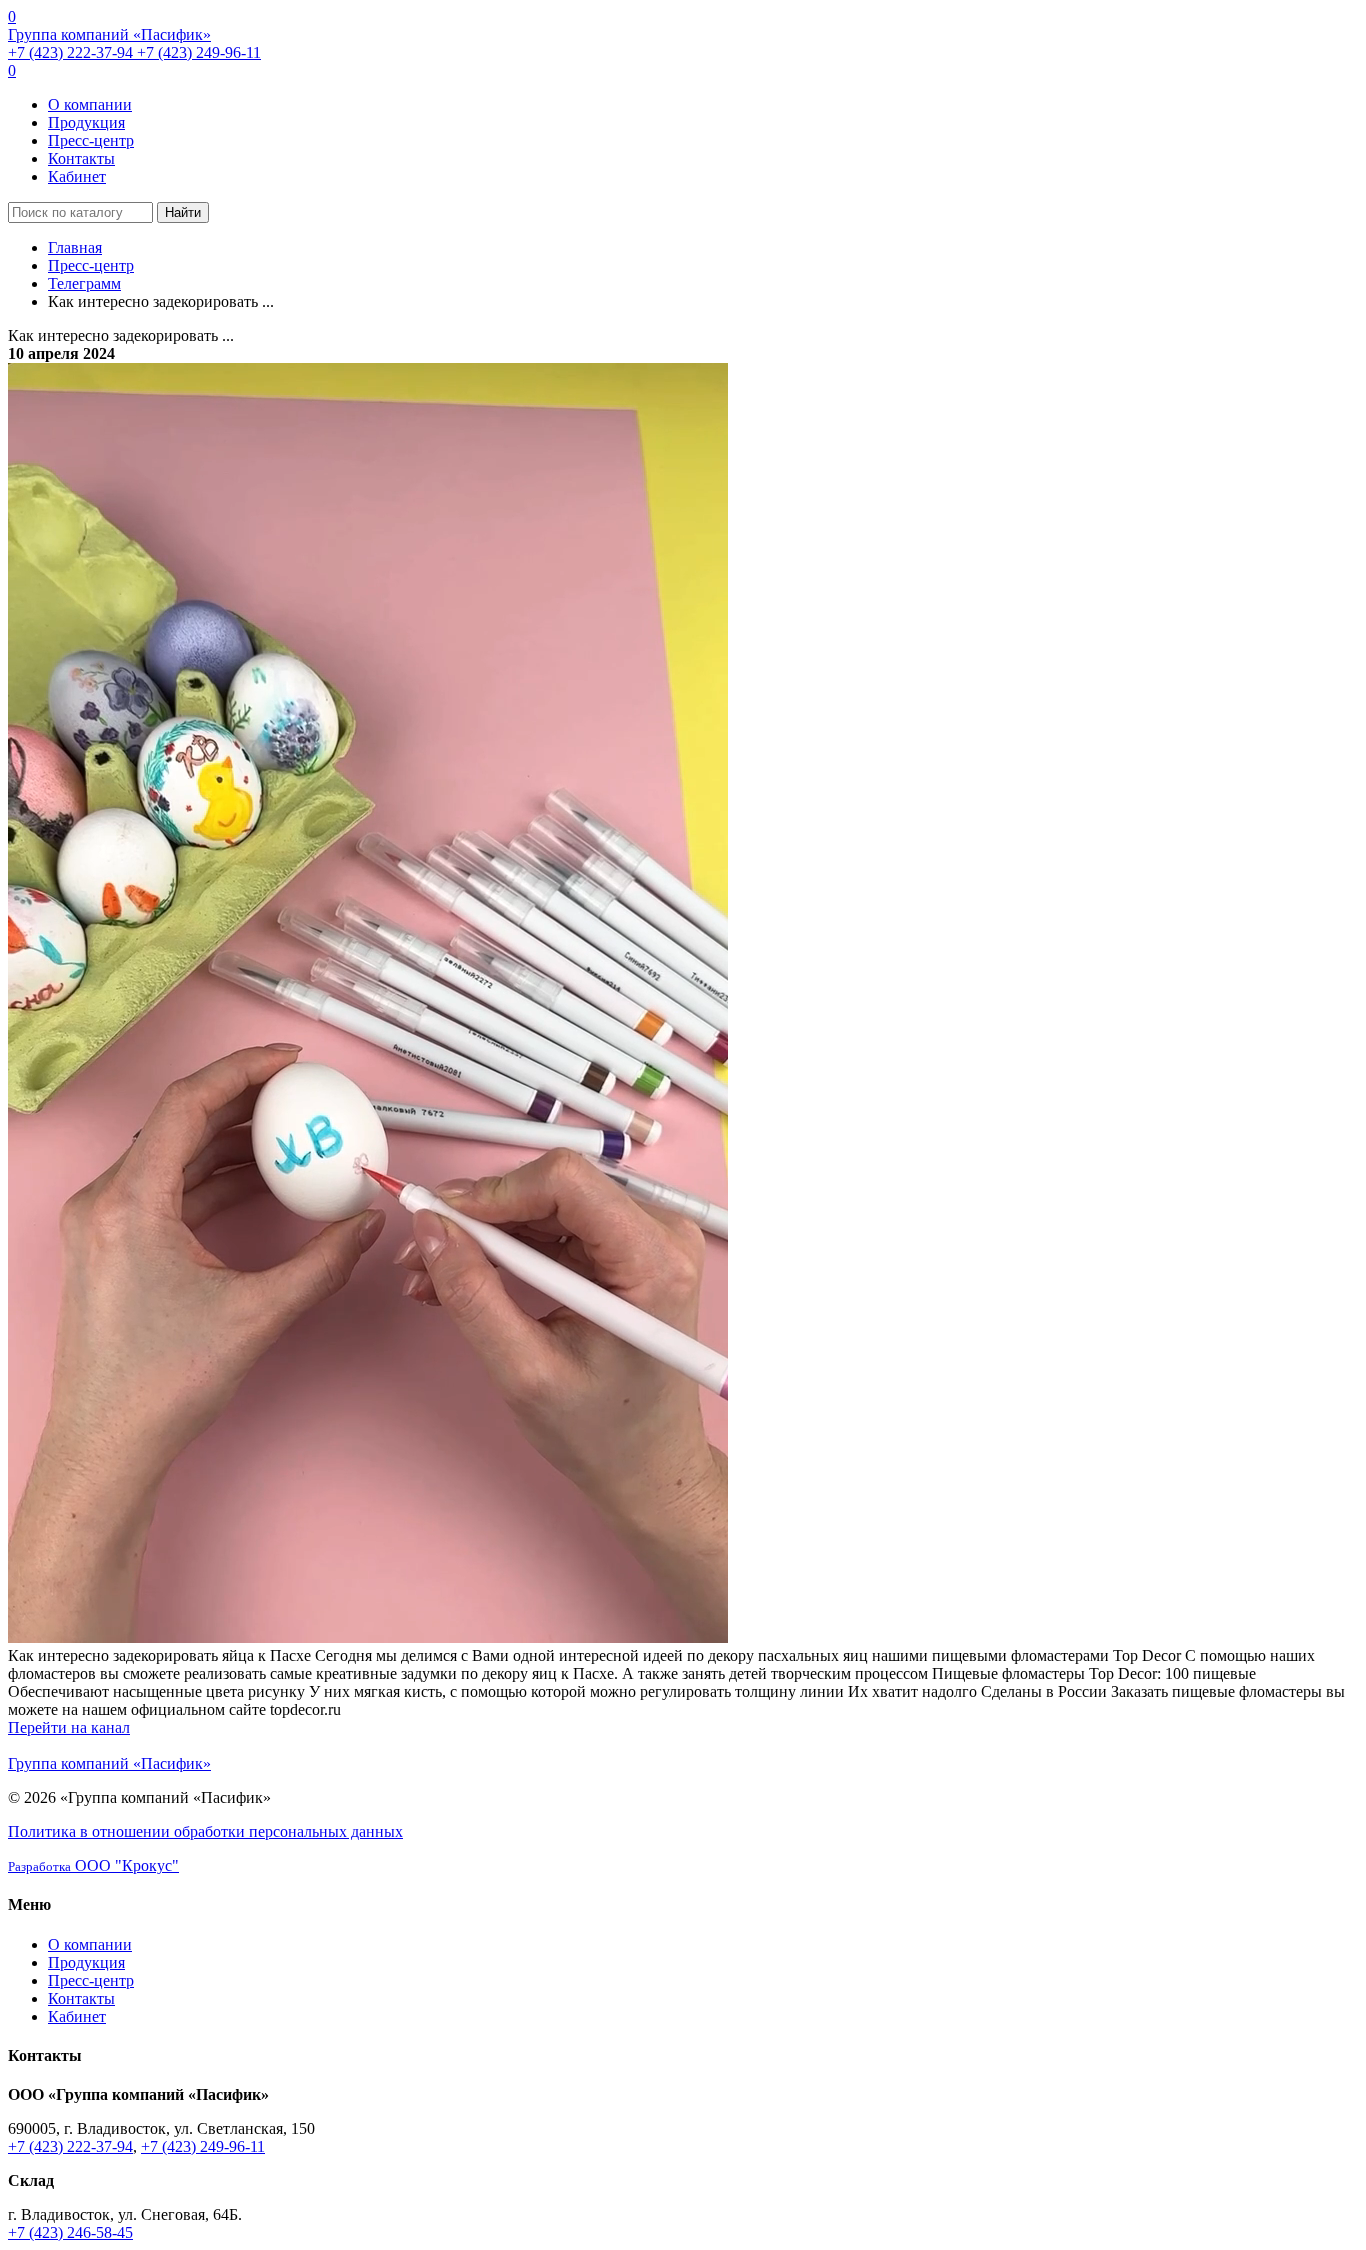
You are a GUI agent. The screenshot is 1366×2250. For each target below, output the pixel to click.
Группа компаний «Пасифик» (109, 34)
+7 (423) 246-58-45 (70, 2232)
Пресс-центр (91, 140)
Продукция (86, 122)
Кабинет (77, 176)
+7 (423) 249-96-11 (199, 52)
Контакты (81, 158)
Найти (183, 212)
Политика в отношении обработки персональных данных (205, 1831)
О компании (90, 104)
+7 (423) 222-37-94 (72, 52)
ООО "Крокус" (93, 1865)
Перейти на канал (69, 1727)
